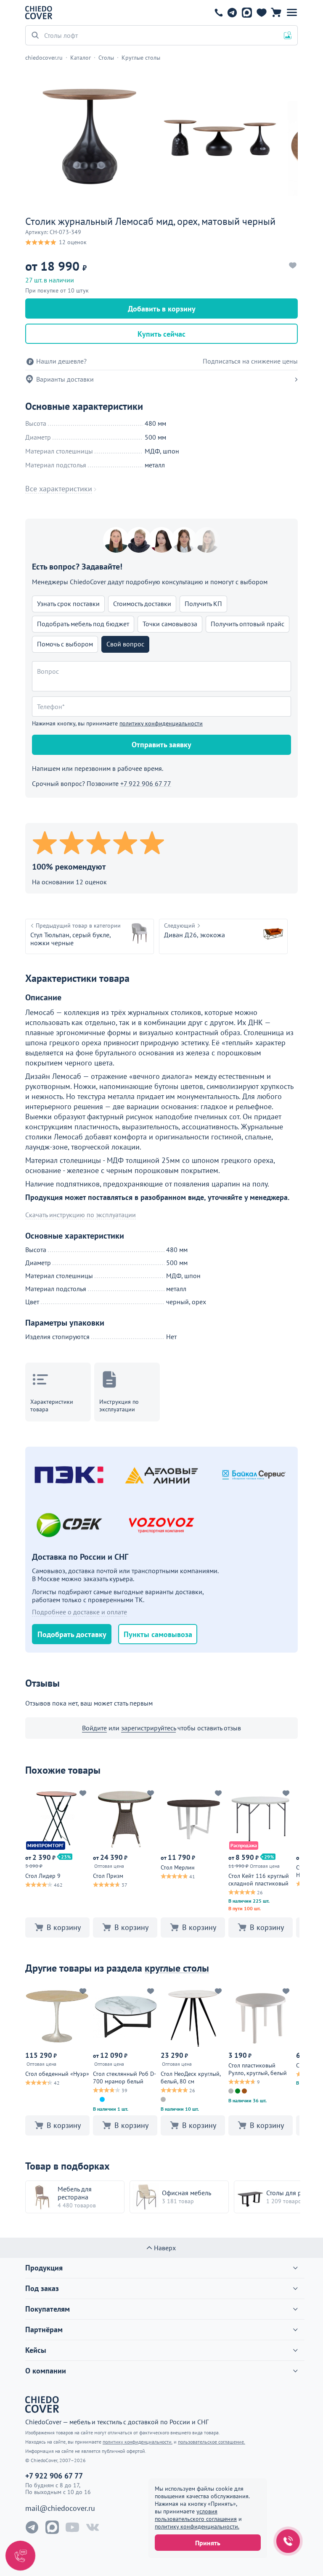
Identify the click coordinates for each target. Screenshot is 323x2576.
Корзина (276, 13)
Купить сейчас (161, 334)
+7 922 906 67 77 (219, 13)
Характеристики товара (52, 1405)
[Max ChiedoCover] (52, 2527)
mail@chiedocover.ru (60, 2508)
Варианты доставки (65, 379)
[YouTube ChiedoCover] (72, 2527)
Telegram (232, 13)
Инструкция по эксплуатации (119, 1405)
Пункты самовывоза (158, 1634)
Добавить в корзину (162, 309)
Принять (208, 2543)
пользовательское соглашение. (212, 2442)
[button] (292, 13)
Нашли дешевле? (61, 361)
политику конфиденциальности (161, 723)
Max (247, 13)
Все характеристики (59, 489)
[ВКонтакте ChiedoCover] (93, 2527)
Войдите (94, 1728)
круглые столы (177, 1968)
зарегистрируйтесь (148, 1728)
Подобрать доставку (72, 1634)
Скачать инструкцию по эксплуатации (81, 1215)
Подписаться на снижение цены (250, 361)
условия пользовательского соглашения (196, 2515)
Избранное (261, 13)
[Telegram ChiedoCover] (32, 2527)
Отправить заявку (161, 745)
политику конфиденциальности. (197, 2526)
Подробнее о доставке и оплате (79, 1612)
